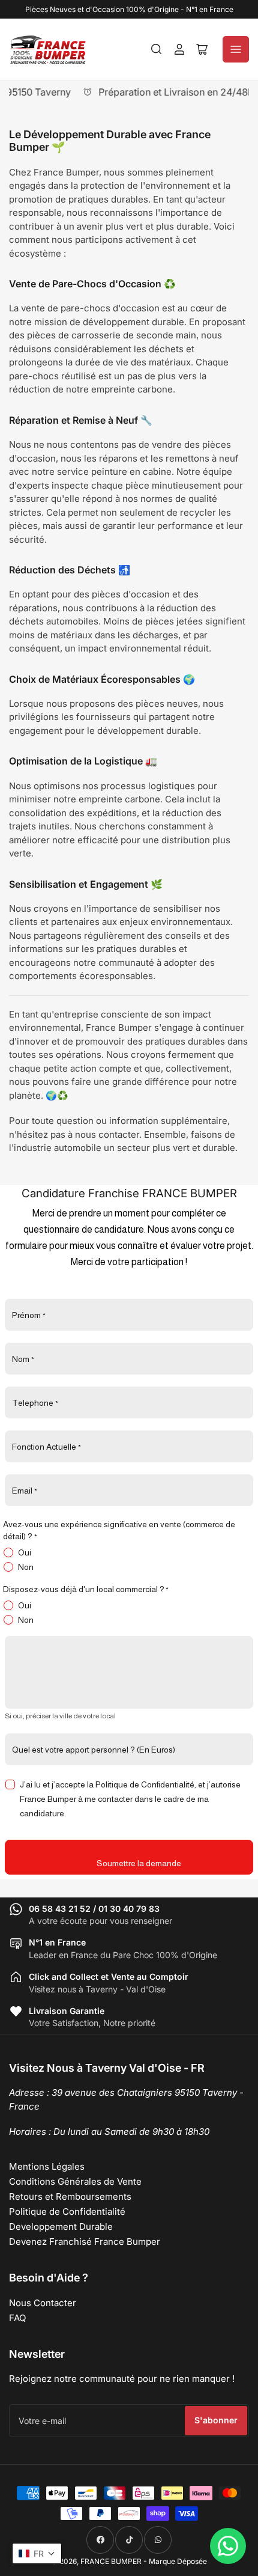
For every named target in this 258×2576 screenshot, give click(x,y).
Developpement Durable (61, 2227)
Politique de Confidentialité (67, 2211)
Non (26, 1567)
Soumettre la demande (139, 1863)
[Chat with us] (228, 2546)
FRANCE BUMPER (111, 2561)
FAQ (17, 2318)
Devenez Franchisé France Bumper (85, 2242)
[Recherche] (157, 49)
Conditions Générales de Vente (75, 2181)
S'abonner (216, 2420)
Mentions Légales (47, 2166)
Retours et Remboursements (70, 2196)
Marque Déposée (178, 2561)
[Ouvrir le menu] (236, 49)
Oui (25, 1552)
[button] (37, 2553)
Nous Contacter (43, 2303)
